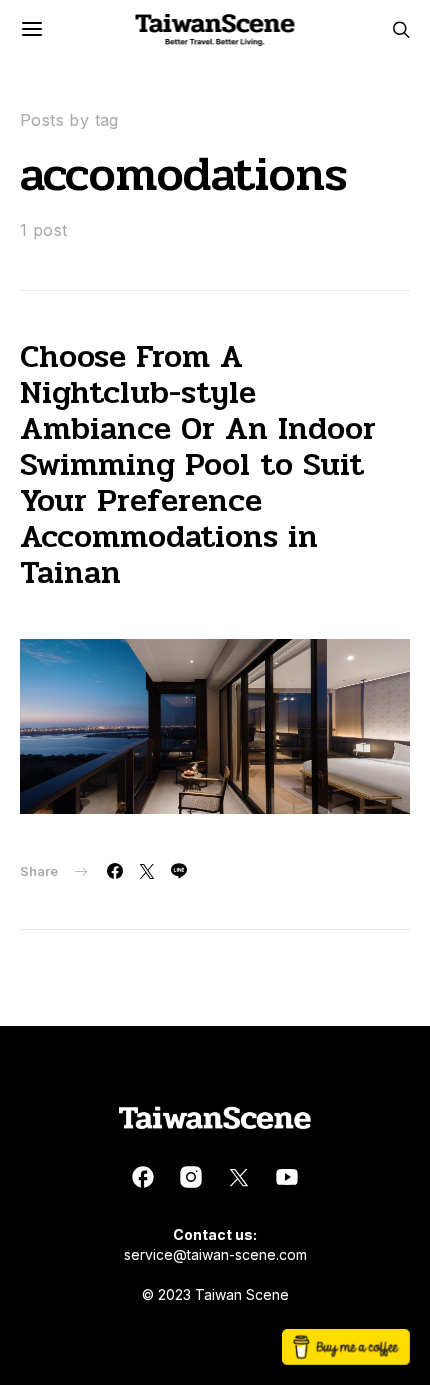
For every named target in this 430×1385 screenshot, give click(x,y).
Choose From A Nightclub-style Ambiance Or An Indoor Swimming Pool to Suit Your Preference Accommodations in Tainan (198, 464)
